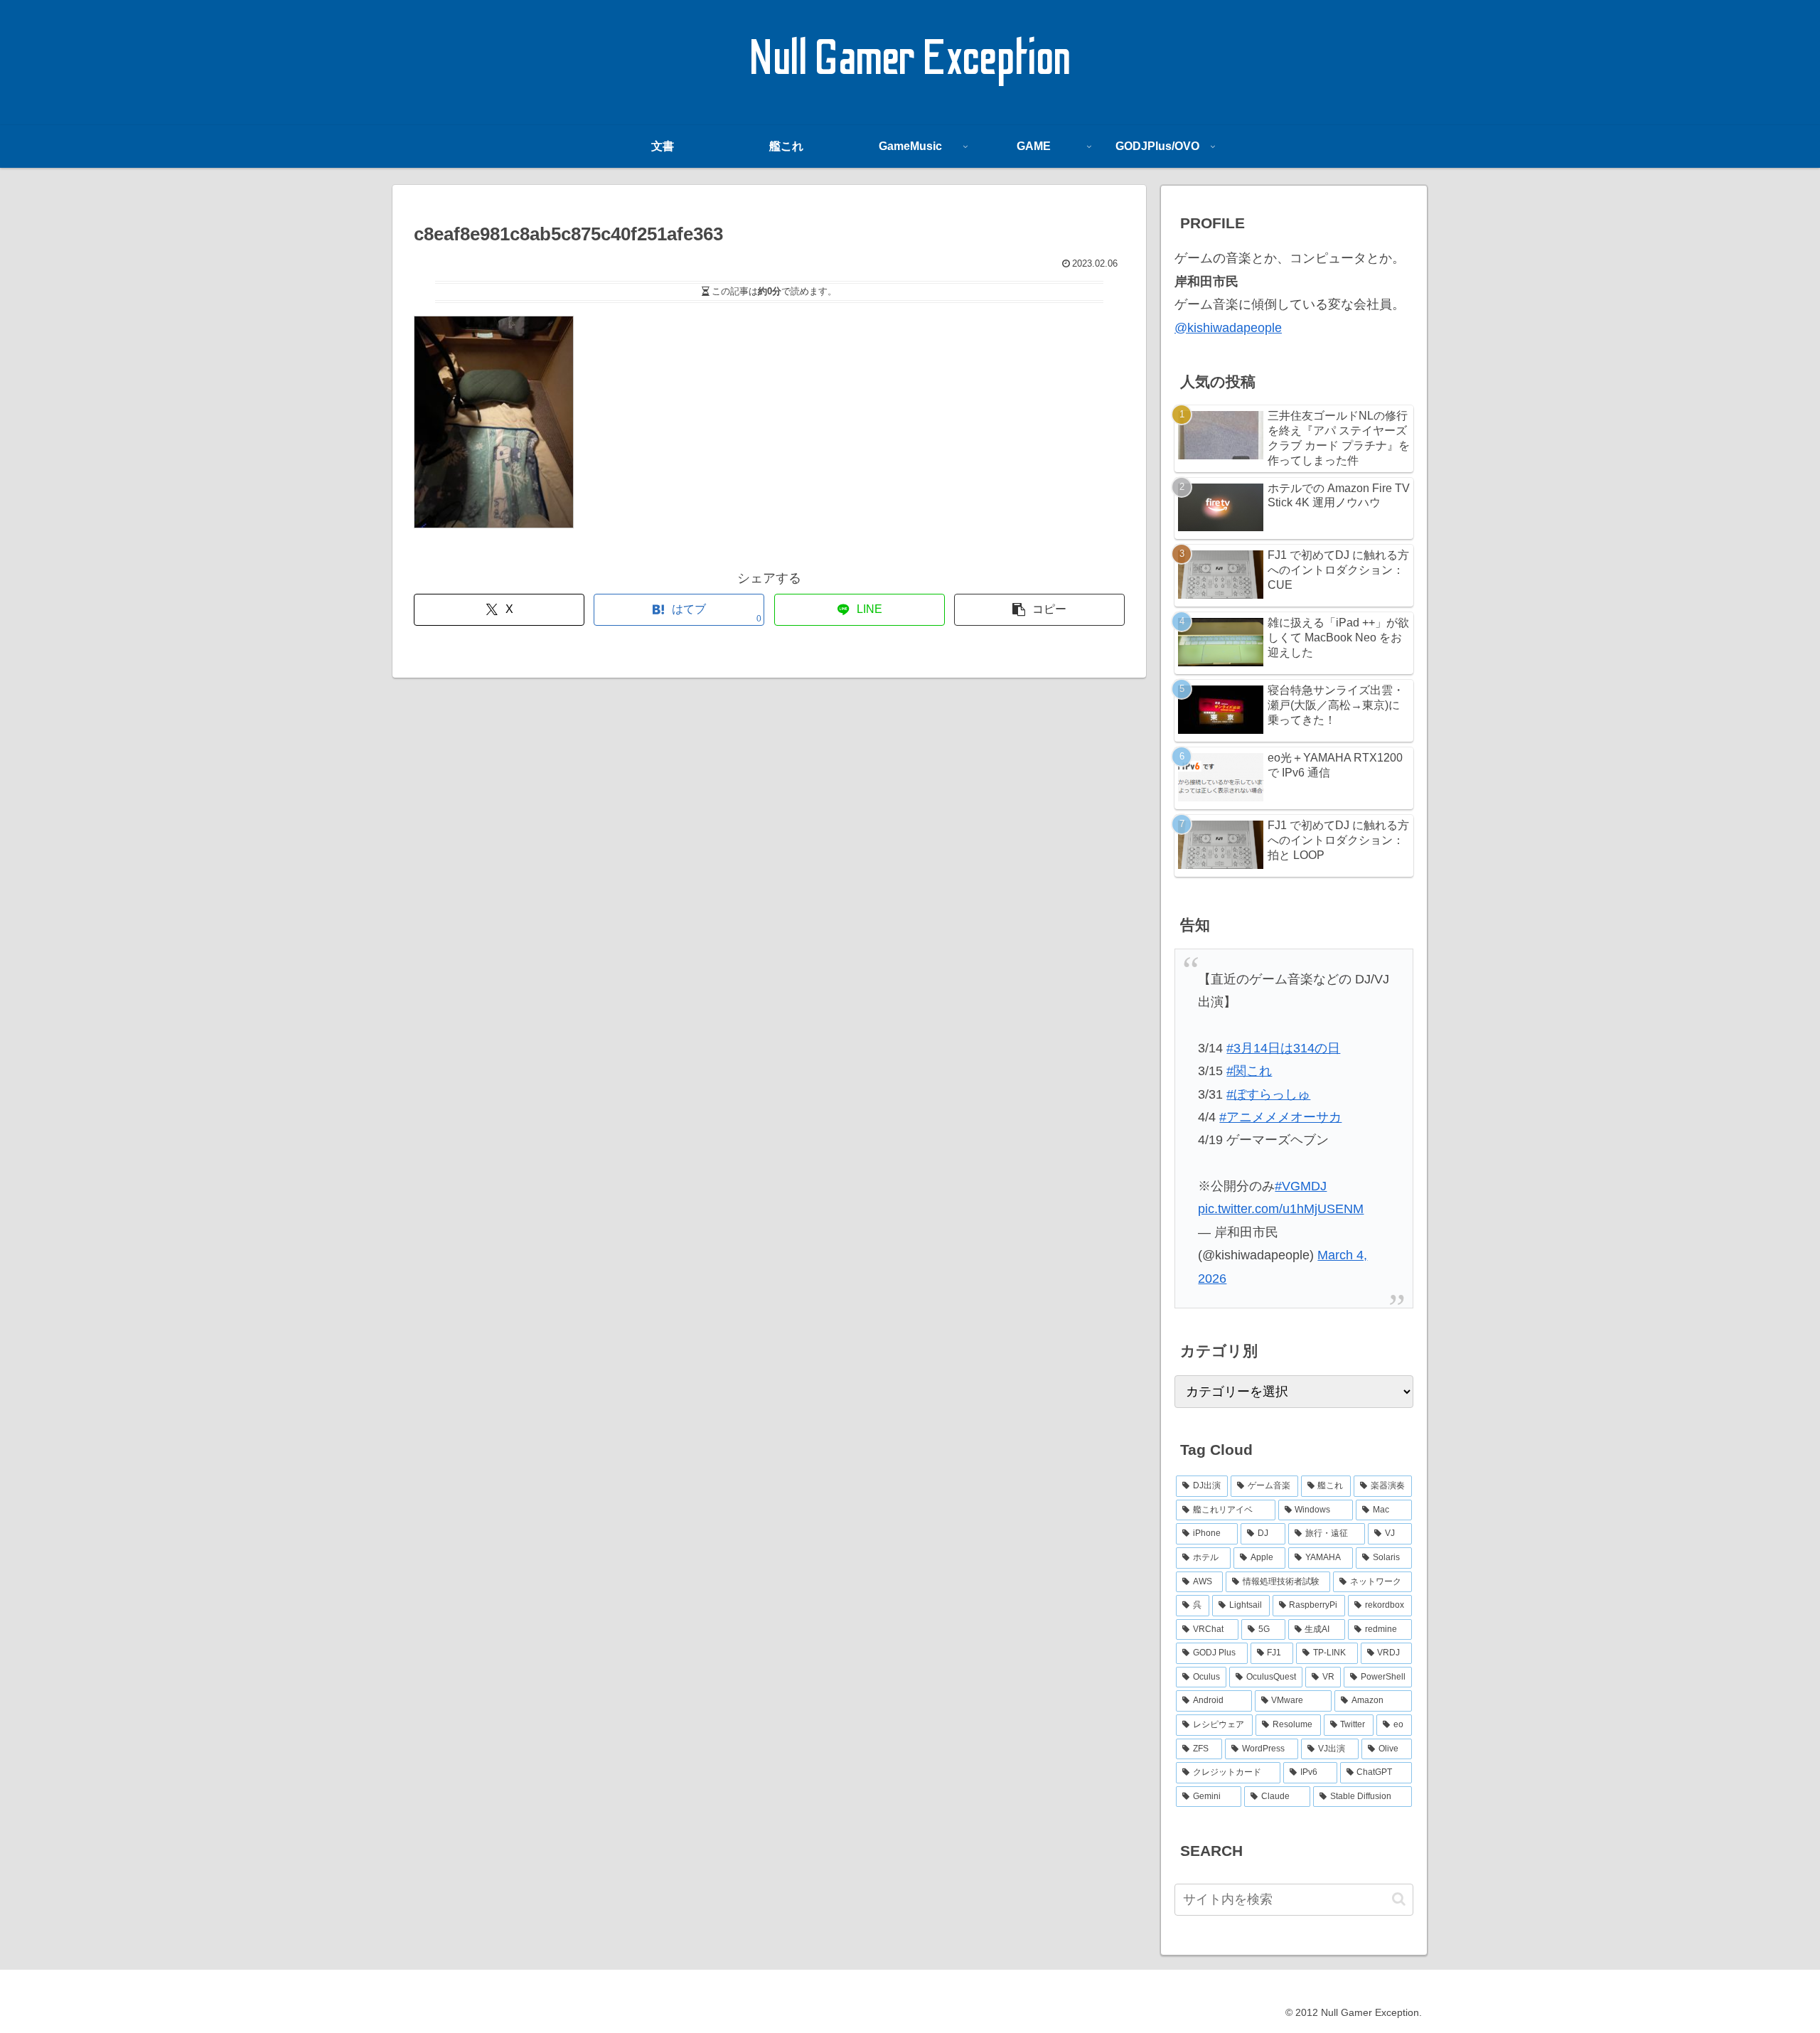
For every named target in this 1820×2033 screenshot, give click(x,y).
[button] (1039, 610)
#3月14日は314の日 (1283, 1048)
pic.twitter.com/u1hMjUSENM (1281, 1209)
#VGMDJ (1301, 1186)
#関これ (1249, 1071)
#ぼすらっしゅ (1268, 1094)
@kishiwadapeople (1228, 328)
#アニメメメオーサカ (1280, 1117)
